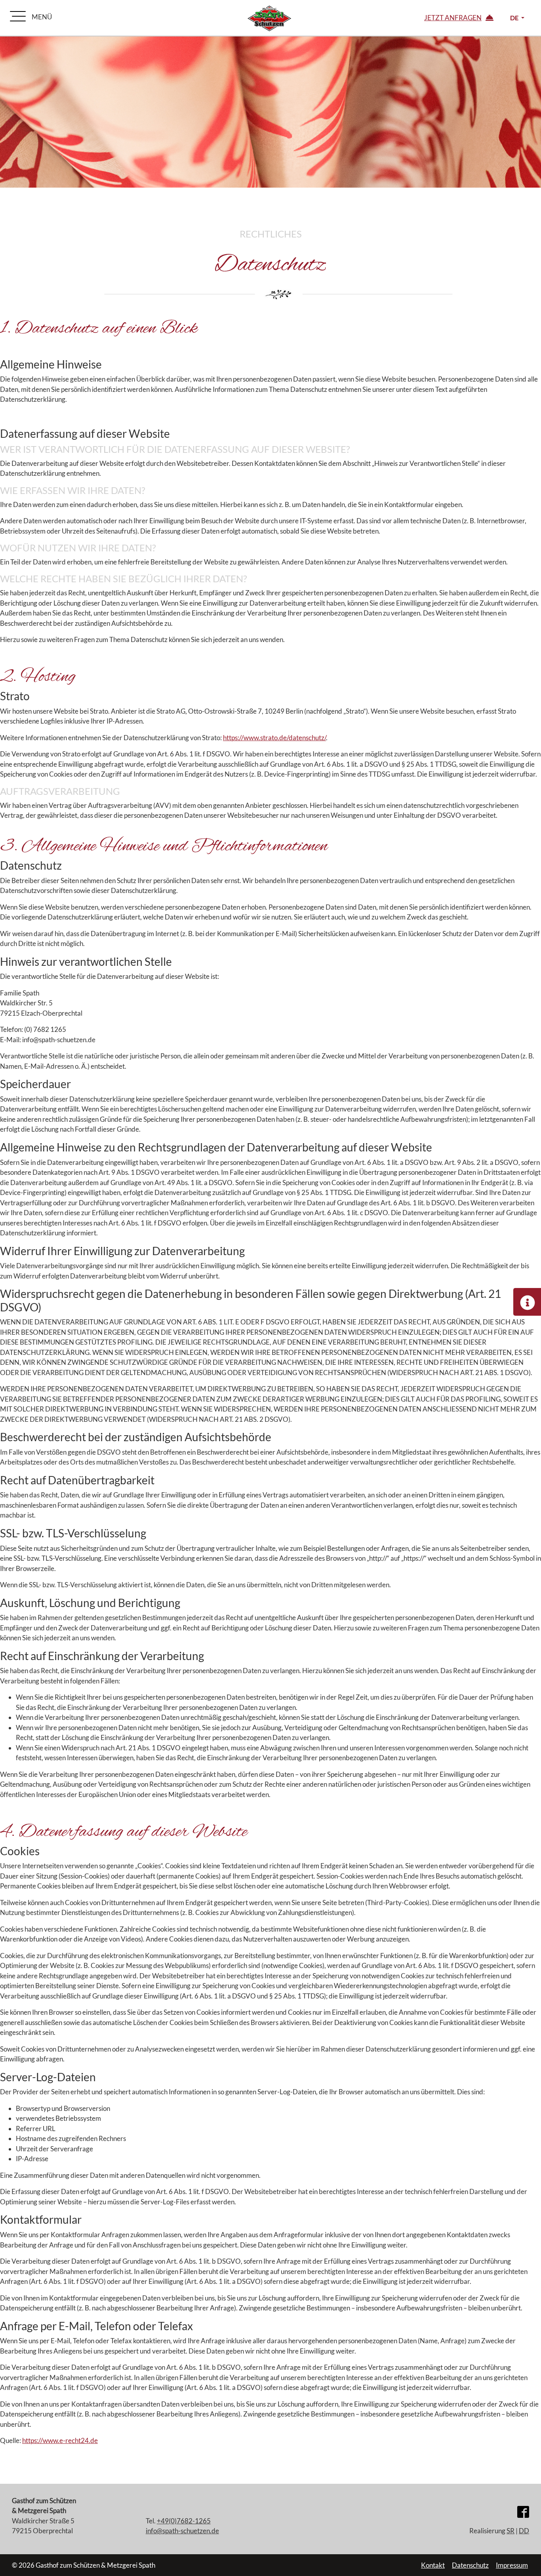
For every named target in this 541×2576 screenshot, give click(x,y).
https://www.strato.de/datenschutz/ (274, 738)
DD (524, 2531)
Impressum (512, 2565)
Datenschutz (470, 2565)
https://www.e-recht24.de (60, 2440)
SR (511, 2531)
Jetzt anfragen (453, 18)
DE (515, 18)
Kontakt (433, 2565)
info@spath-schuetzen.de (182, 2531)
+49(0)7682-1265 (184, 2521)
